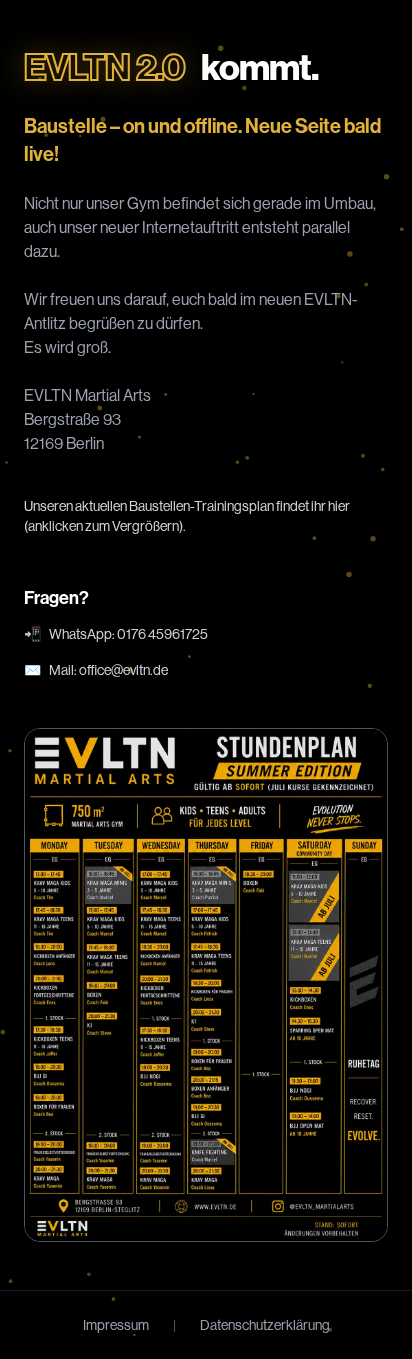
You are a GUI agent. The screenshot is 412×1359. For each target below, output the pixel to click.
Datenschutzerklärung (265, 1325)
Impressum (116, 1325)
